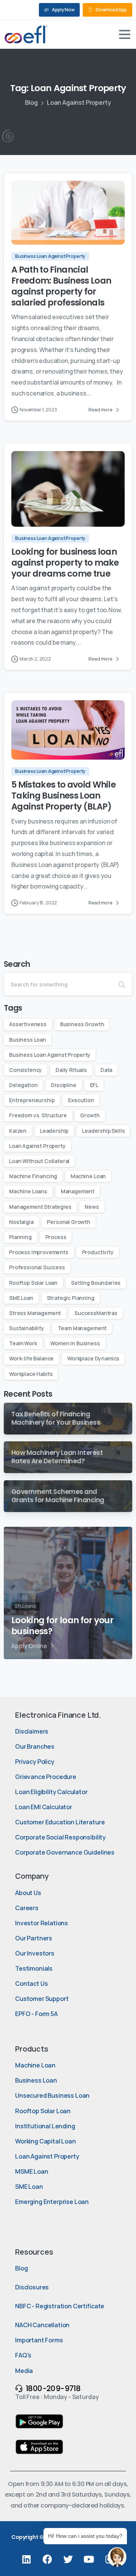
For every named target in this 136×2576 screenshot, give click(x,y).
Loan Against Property (37, 1146)
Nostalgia (21, 1222)
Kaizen (18, 1131)
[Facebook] (47, 2559)
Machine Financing (33, 1176)
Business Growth (82, 1024)
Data (106, 1070)
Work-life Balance (31, 1358)
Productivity (98, 1252)
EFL (94, 1085)
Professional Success (37, 1267)
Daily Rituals (71, 1070)
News (92, 1207)
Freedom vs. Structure (38, 1115)
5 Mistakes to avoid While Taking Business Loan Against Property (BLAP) (63, 796)
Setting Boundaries (96, 1283)
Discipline (63, 1085)
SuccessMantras (96, 1313)
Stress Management (35, 1313)
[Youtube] (89, 2559)
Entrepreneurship (32, 1100)
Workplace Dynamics (93, 1358)
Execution (81, 1100)
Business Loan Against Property (50, 1055)
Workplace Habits (31, 1374)
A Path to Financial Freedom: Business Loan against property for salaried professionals (61, 286)
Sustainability (27, 1328)
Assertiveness (28, 1024)
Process (56, 1237)
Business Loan (28, 1040)
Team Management (82, 1328)
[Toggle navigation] (125, 34)
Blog (31, 102)
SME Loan (21, 1298)
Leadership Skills (103, 1131)
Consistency (25, 1070)
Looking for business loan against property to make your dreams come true (65, 563)
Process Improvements (39, 1252)
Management (78, 1191)
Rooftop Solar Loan (33, 1283)
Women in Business (75, 1343)
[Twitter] (68, 2559)
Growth (90, 1115)
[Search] (122, 984)
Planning (20, 1237)
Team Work (23, 1343)
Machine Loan (88, 1176)
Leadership (54, 1131)
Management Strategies (40, 1207)
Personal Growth (69, 1222)
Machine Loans (28, 1191)
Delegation (23, 1085)
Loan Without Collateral (39, 1161)
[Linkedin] (26, 2559)
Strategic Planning (71, 1298)
